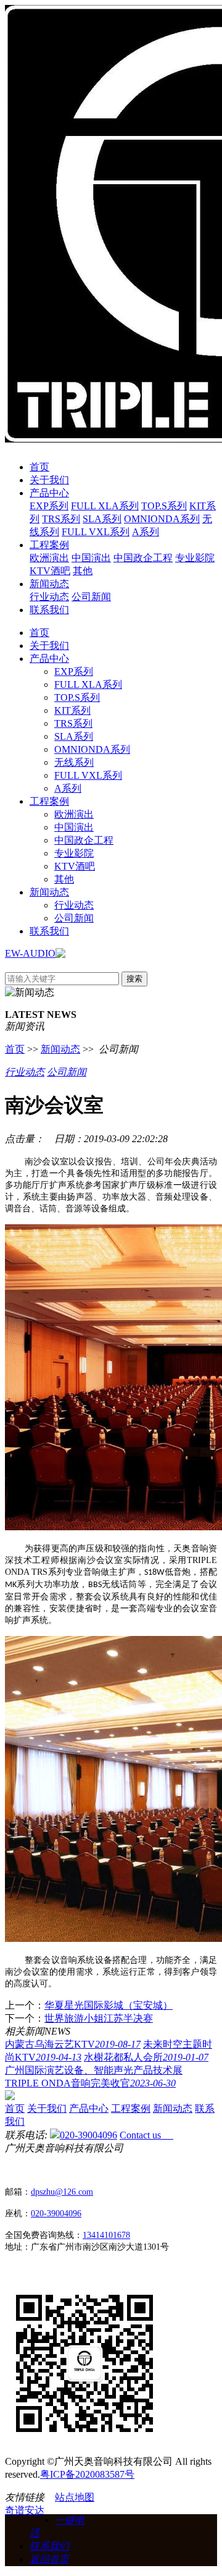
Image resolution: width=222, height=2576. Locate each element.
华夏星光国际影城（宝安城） (109, 2005)
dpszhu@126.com (62, 2192)
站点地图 (75, 2497)
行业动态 (49, 597)
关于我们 (49, 480)
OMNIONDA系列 (162, 519)
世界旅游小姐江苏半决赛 (99, 2018)
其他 (83, 571)
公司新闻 (91, 597)
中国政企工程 (143, 558)
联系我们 (49, 610)
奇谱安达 (25, 2510)
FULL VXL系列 (96, 532)
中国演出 (91, 558)
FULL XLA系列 (105, 506)
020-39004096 (88, 2135)
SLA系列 (102, 519)
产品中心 (49, 493)
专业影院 (195, 558)
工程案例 (49, 545)
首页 (39, 467)
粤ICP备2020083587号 (87, 2474)
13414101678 (106, 2235)
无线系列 (74, 762)
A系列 (146, 532)
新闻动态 (49, 584)
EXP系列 (49, 506)
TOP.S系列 (164, 506)
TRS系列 (61, 519)
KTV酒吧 (50, 571)
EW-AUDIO (30, 953)
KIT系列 (72, 710)
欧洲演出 (49, 558)
